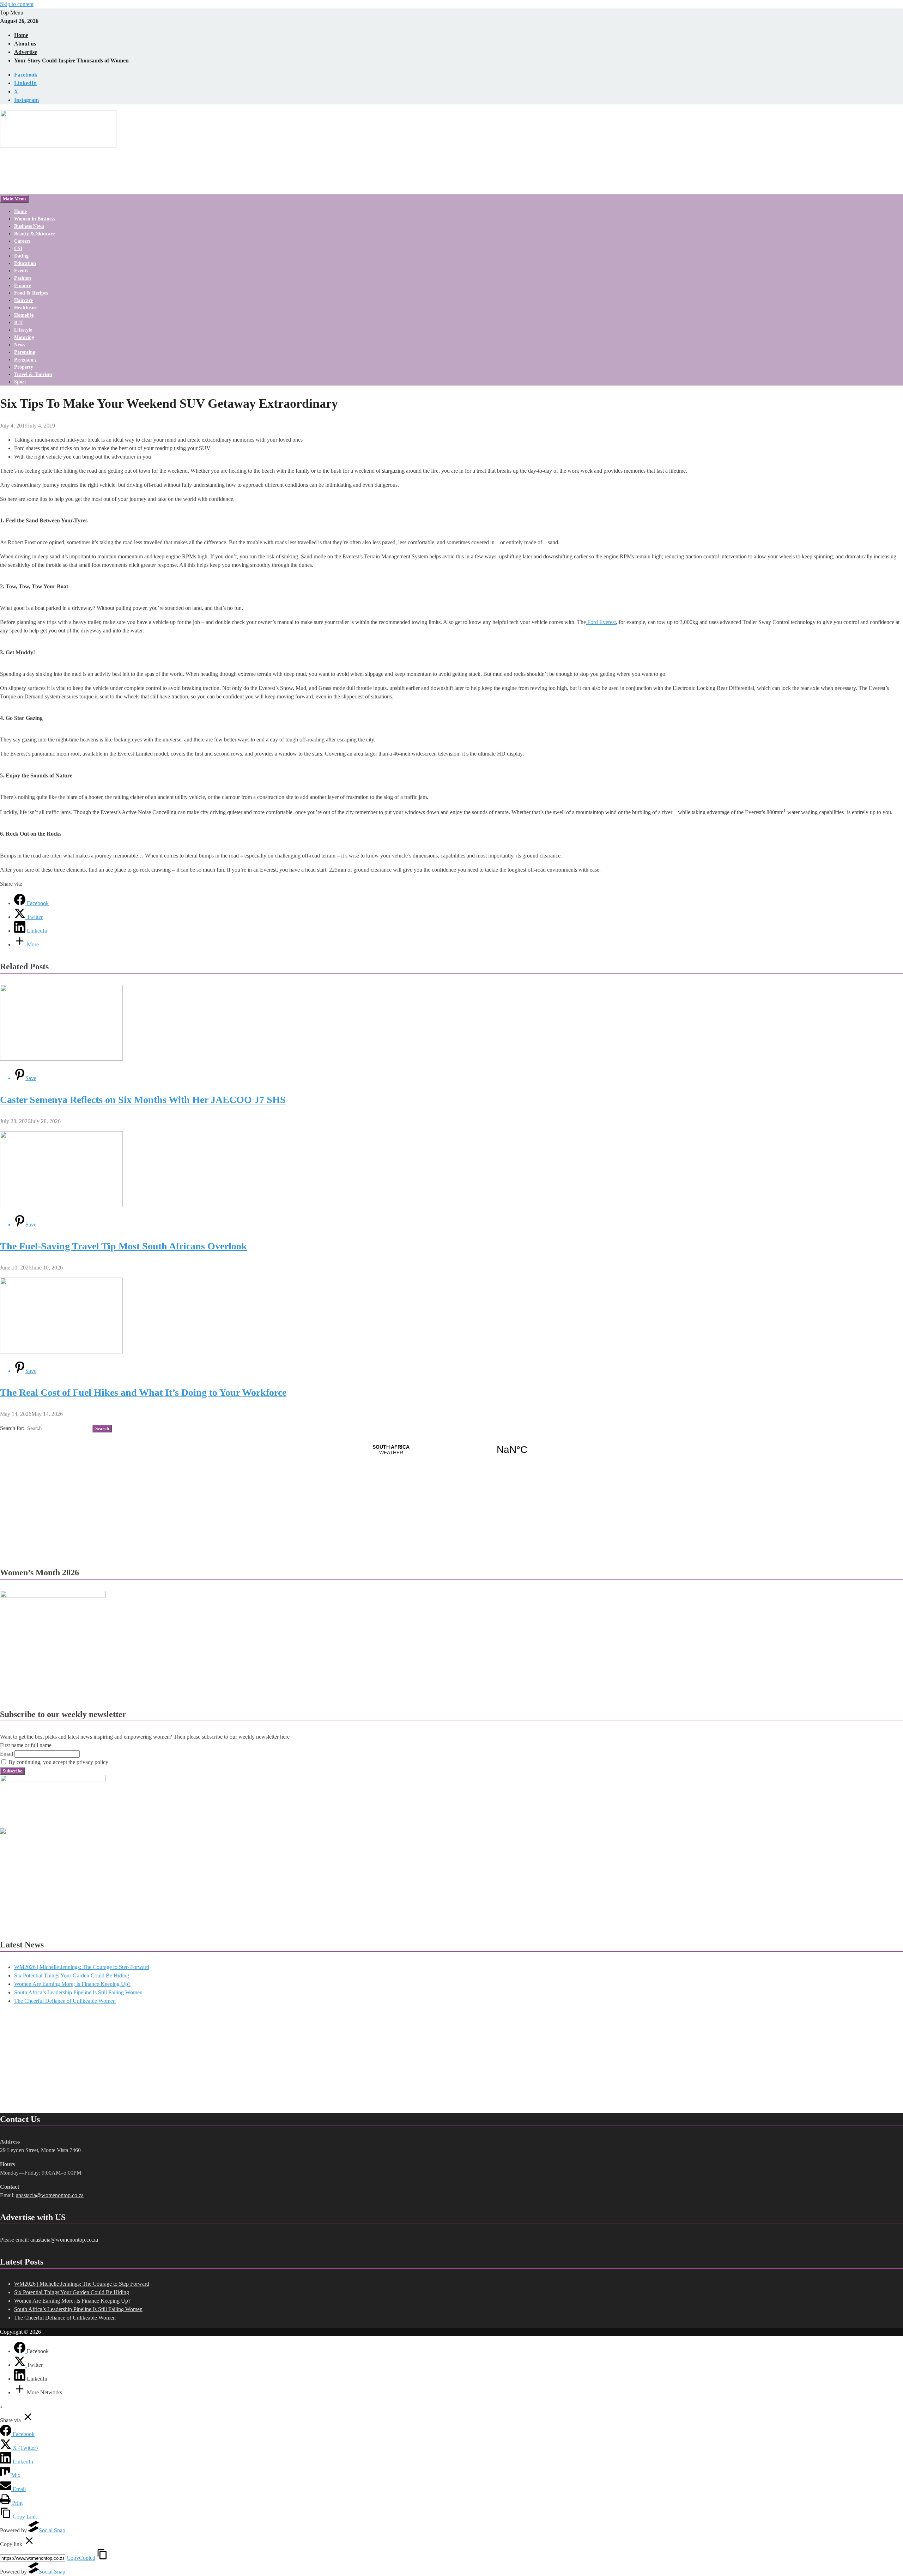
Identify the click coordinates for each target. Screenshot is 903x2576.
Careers (22, 241)
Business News (29, 226)
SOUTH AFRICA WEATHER (451, 1450)
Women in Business (35, 219)
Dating (21, 256)
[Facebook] (20, 2351)
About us (25, 44)
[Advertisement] (53, 1880)
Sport (20, 382)
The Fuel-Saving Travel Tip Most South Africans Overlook (123, 1246)
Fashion (23, 278)
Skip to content (17, 4)
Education (25, 263)
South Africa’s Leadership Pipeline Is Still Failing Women (78, 1992)
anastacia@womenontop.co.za (50, 2195)
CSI (18, 248)
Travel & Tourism (33, 374)
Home (21, 35)
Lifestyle (23, 330)
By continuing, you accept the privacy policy (58, 1762)
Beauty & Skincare (34, 234)
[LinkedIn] (20, 2379)
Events (21, 271)
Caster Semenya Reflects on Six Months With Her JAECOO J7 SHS (143, 1100)
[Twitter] (20, 2365)
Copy (81, 2558)
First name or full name (26, 1745)
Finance (23, 286)
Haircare (23, 300)
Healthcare (26, 308)
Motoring (24, 337)
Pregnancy (25, 360)
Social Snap (52, 2530)
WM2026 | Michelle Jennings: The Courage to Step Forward (82, 1967)
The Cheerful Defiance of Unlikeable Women (65, 2001)
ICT (18, 323)
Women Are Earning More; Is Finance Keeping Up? (72, 1984)
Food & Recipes (31, 293)
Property (24, 367)
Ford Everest (601, 622)
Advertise (26, 52)
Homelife (24, 315)
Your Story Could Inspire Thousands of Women (71, 60)
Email (7, 1754)
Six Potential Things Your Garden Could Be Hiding (72, 1975)
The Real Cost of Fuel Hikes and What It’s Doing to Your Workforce (143, 1392)
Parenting (25, 352)
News (20, 345)
